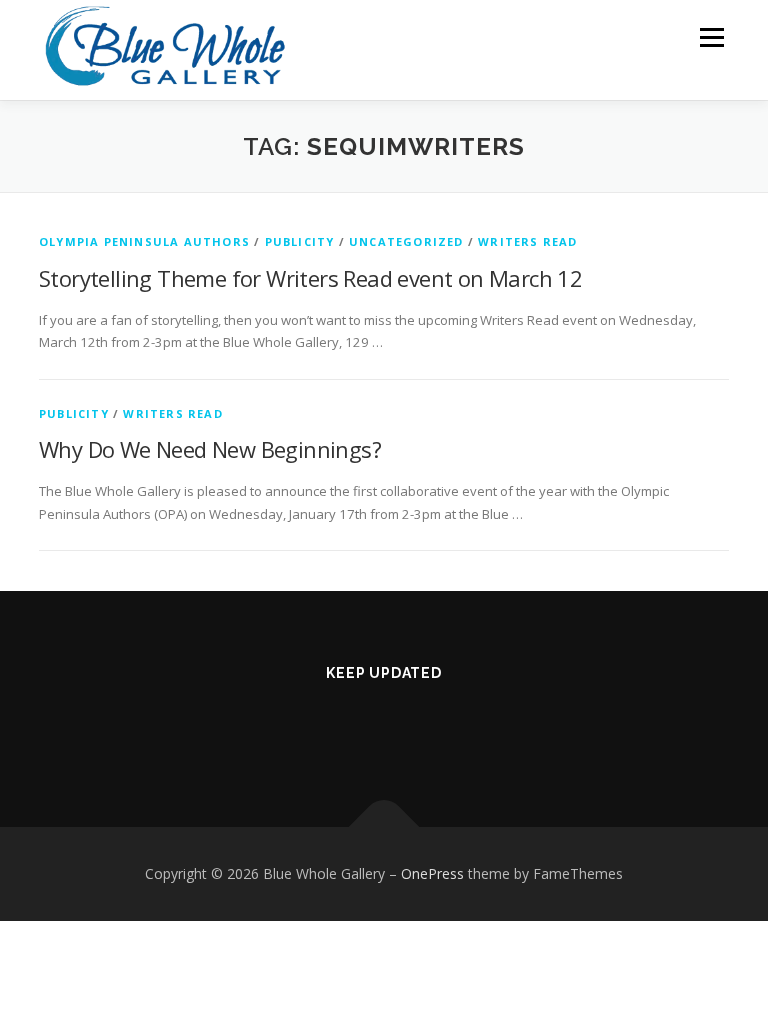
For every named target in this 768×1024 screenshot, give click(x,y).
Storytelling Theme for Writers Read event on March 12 (310, 278)
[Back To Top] (384, 827)
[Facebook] (353, 726)
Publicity (300, 241)
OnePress (432, 873)
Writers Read (527, 241)
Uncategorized (406, 241)
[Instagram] (416, 726)
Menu (711, 37)
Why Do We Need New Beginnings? (210, 449)
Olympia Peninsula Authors (144, 241)
